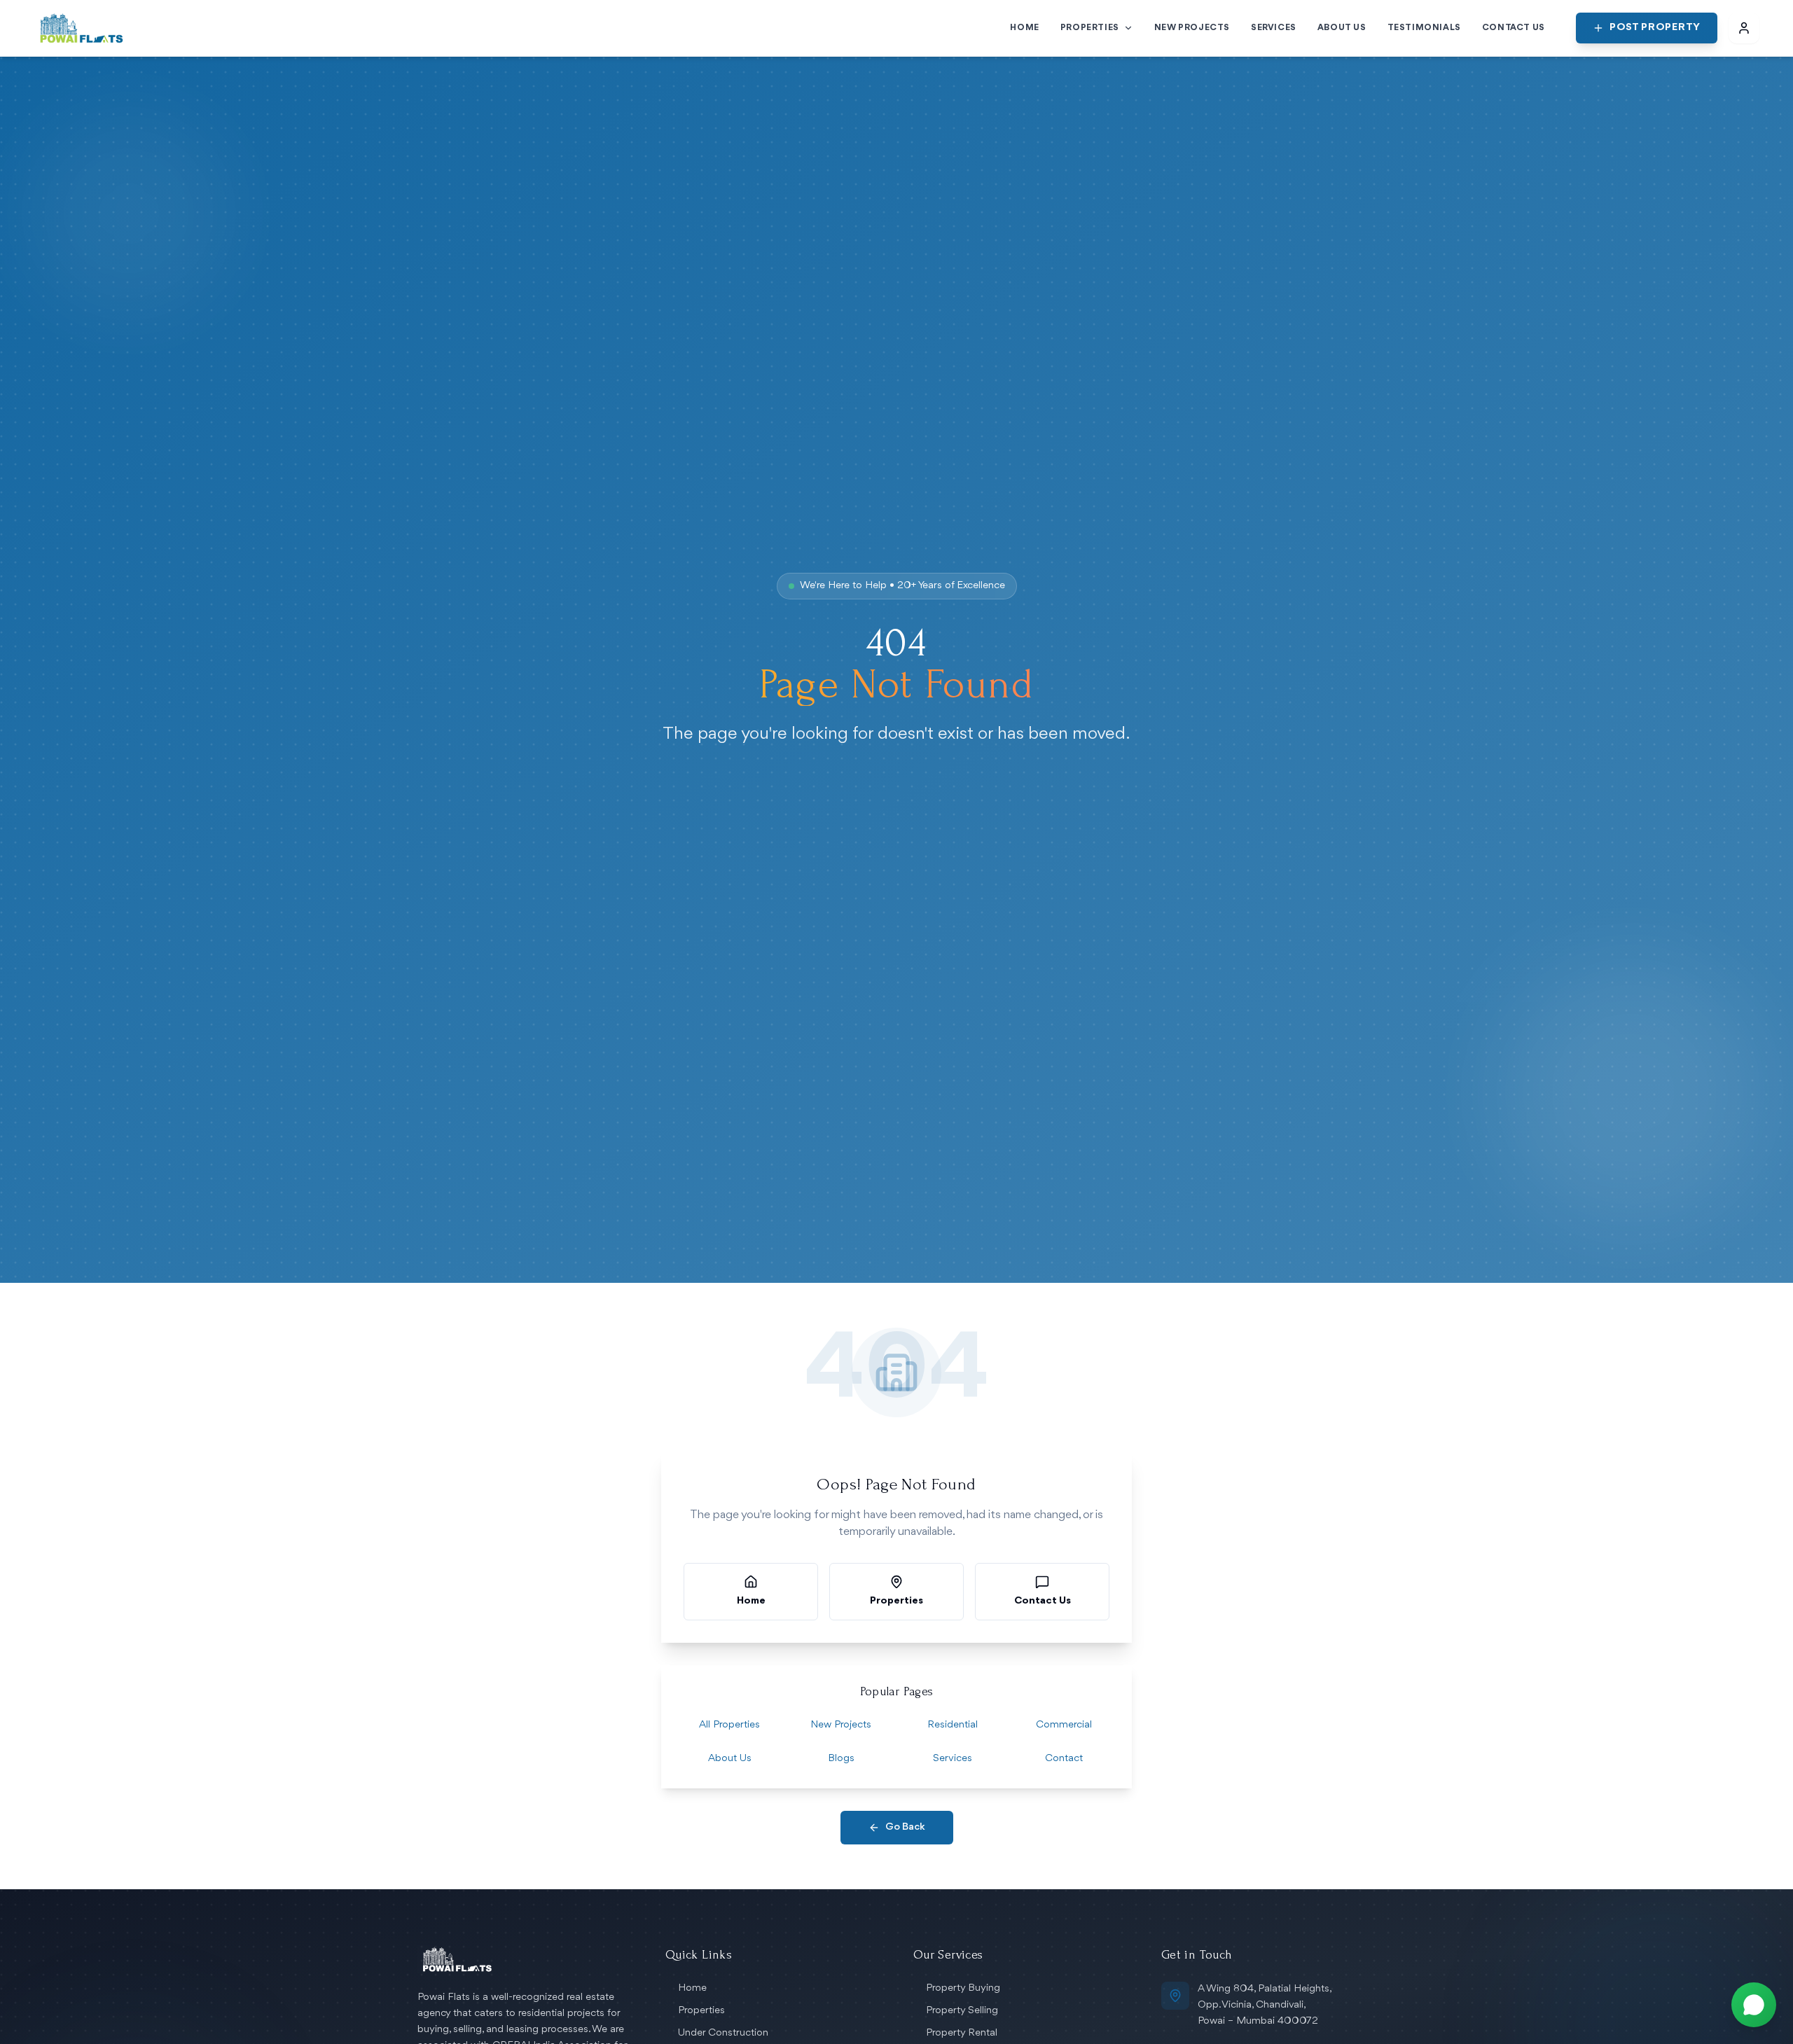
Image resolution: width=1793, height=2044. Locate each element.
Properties (701, 2011)
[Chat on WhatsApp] (1754, 2005)
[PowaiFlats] (82, 28)
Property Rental (962, 2033)
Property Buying (963, 1988)
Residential (953, 1725)
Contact (1064, 1759)
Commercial (1064, 1725)
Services (953, 1759)
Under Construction (723, 2033)
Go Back (905, 1827)
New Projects (841, 1725)
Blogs (841, 1759)
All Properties (729, 1725)
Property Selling (962, 2011)
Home (692, 1988)
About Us (730, 1759)
